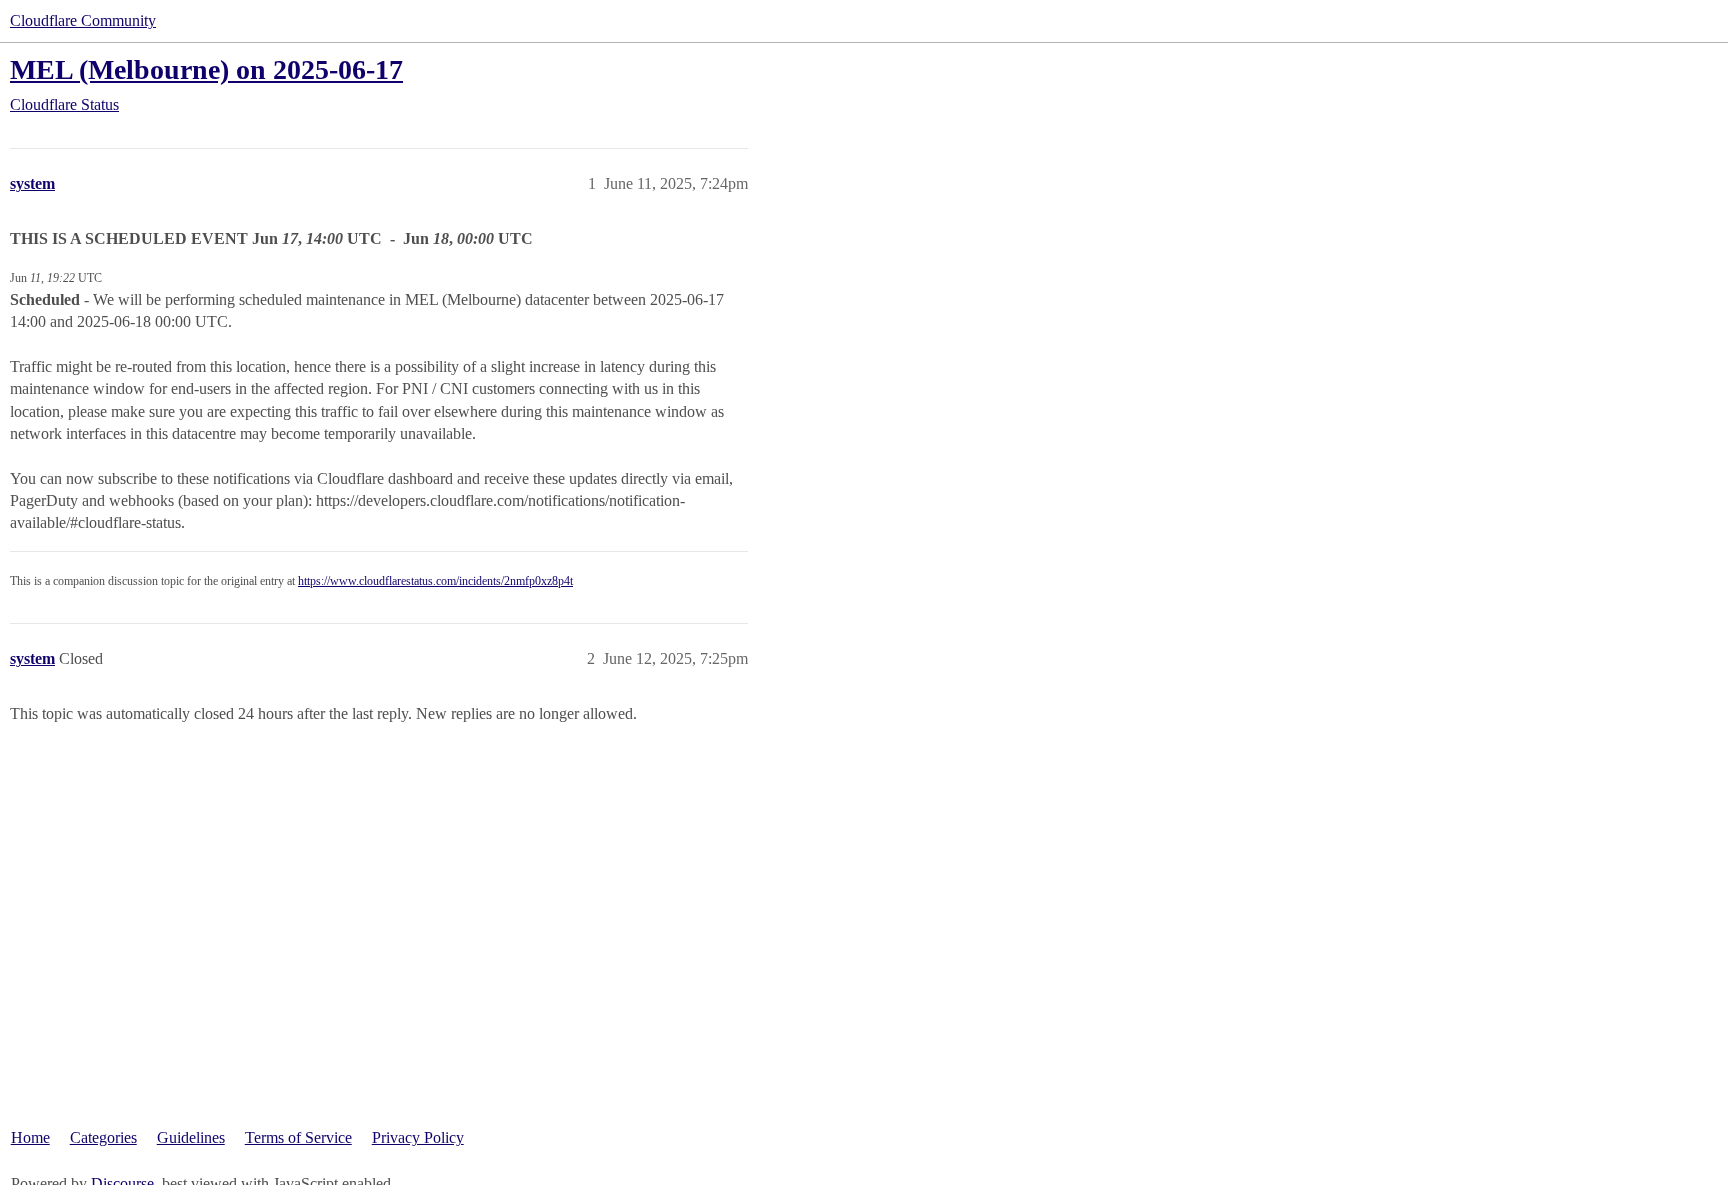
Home (30, 1137)
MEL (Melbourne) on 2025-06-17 (206, 69)
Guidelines (191, 1137)
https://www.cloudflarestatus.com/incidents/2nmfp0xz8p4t (435, 581)
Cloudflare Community (83, 20)
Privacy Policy (418, 1137)
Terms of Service (298, 1137)
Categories (103, 1137)
